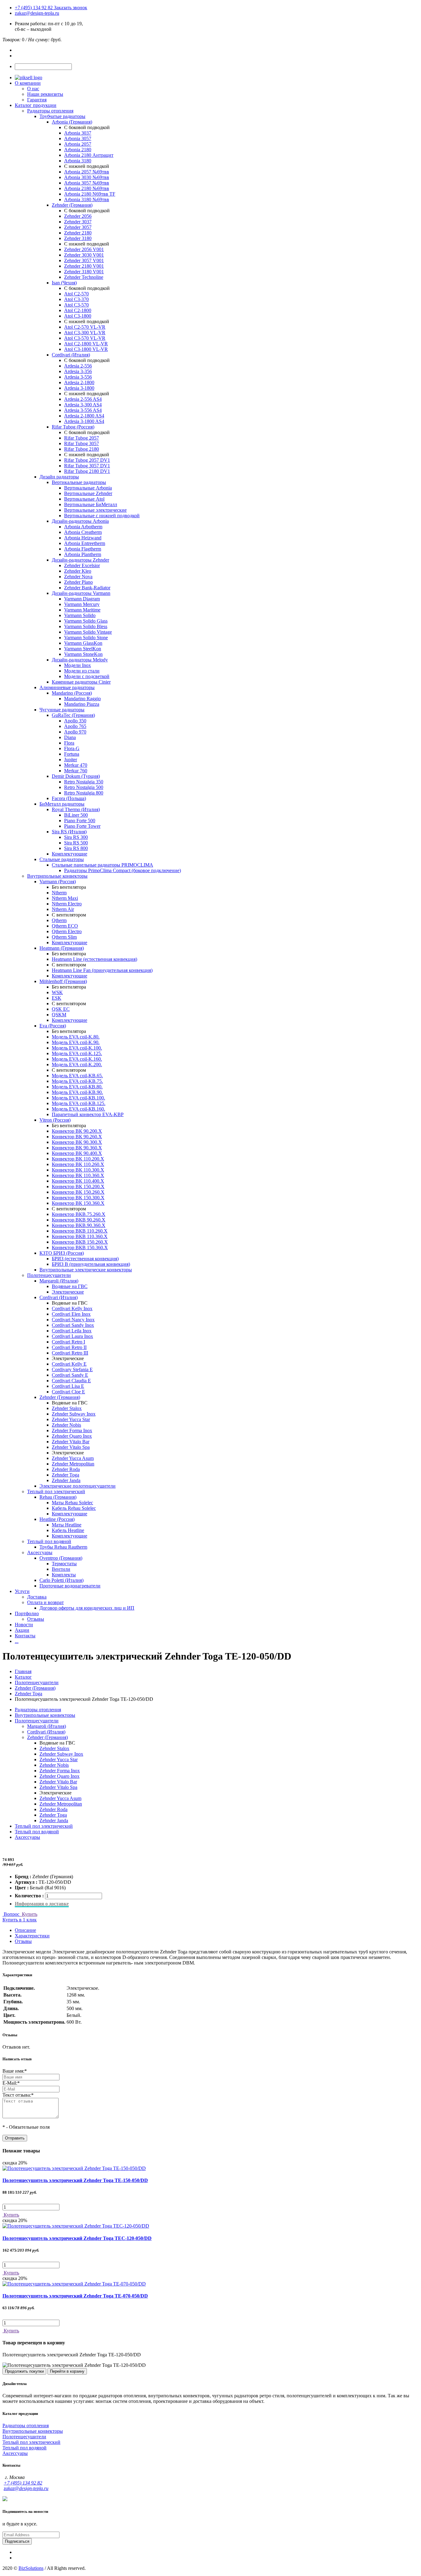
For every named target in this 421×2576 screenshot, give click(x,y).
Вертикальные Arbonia (88, 488)
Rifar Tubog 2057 (82, 438)
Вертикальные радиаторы (79, 482)
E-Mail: (11, 2083)
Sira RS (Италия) (69, 832)
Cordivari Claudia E (71, 1381)
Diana (70, 737)
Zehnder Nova (78, 577)
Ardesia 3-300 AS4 (83, 405)
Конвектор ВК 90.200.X (77, 1131)
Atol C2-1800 (78, 310)
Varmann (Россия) (58, 882)
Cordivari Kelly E (69, 1364)
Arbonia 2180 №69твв (87, 188)
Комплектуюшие (69, 1514)
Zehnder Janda (66, 1480)
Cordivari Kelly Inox (72, 1308)
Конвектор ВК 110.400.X (78, 1181)
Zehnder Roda (66, 1469)
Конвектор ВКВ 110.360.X (80, 1236)
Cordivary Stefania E (72, 1369)
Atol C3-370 (76, 299)
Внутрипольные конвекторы (57, 876)
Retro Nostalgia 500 (84, 787)
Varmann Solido (80, 615)
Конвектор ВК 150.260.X (78, 1192)
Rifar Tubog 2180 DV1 (87, 471)
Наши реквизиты (45, 94)
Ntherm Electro (67, 904)
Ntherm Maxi (65, 898)
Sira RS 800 (76, 848)
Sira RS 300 (76, 837)
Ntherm (59, 893)
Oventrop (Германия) (61, 1558)
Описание (25, 1930)
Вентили (61, 1569)
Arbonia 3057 (78, 138)
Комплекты (64, 1575)
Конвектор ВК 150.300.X (78, 1198)
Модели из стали (82, 671)
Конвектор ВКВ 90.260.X (79, 1220)
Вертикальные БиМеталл (91, 504)
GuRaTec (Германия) (73, 715)
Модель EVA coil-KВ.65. (77, 1076)
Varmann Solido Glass (86, 621)
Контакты (25, 1636)
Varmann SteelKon (83, 649)
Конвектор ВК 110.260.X (78, 1164)
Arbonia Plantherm (83, 554)
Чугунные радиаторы (62, 710)
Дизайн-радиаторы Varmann (81, 593)
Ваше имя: (15, 2071)
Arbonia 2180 (78, 150)
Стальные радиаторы (62, 859)
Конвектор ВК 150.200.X (78, 1186)
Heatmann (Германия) (62, 948)
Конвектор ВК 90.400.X (77, 1153)
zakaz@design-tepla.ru (37, 13)
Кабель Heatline (68, 1530)
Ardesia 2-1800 (79, 382)
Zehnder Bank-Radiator (87, 588)
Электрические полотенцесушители (78, 1486)
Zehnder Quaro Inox (72, 1436)
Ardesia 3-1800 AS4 (84, 421)
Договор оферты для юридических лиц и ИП (87, 1608)
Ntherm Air (63, 909)
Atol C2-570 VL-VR (85, 327)
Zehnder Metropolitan (73, 1464)
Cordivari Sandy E (70, 1375)
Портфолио (27, 1613)
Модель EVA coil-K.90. (76, 1042)
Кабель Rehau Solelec (74, 1508)
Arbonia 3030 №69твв (87, 177)
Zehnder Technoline (84, 277)
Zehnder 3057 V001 (84, 260)
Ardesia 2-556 (78, 366)
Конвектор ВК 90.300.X (77, 1142)
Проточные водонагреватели (70, 1586)
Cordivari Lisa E (68, 1386)
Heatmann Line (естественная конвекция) (94, 959)
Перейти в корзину (67, 2371)
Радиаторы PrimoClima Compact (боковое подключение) (123, 870)
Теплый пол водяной (49, 1541)
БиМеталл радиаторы (62, 804)
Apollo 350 (75, 721)
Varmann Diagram (82, 599)
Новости (24, 1625)
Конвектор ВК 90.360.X (77, 1148)
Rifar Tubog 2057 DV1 (87, 460)
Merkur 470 (76, 765)
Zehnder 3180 (78, 238)
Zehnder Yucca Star (71, 1419)
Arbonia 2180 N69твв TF (90, 194)
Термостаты (64, 1564)
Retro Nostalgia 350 (84, 782)
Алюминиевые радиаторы (67, 687)
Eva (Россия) (53, 1026)
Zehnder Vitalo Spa (71, 1447)
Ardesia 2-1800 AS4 (84, 416)
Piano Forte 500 (80, 821)
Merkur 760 (76, 771)
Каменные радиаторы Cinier (81, 682)
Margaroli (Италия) (59, 1281)
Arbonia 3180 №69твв (87, 199)
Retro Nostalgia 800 (84, 793)
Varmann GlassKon (83, 643)
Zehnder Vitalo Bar (71, 1442)
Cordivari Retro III (70, 1353)
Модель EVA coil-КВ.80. (77, 1087)
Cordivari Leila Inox (72, 1331)
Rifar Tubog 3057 (82, 443)
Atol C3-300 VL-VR (85, 333)
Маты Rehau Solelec (72, 1503)
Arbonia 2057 (78, 144)
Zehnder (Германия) (72, 205)
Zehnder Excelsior (82, 565)
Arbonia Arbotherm (83, 527)
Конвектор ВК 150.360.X (78, 1203)
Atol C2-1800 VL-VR (86, 344)
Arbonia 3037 (78, 133)
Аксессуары (40, 1552)
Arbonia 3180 (78, 161)
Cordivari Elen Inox (71, 1314)
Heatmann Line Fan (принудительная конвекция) (102, 970)
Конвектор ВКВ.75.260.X (79, 1214)
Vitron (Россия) (55, 1120)
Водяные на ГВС (70, 1286)
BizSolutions (31, 2568)
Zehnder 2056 (78, 216)
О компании (28, 83)
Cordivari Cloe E (68, 1392)
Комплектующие (69, 854)
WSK (57, 992)
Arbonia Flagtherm (83, 549)
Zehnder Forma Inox (72, 1430)
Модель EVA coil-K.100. (77, 1048)
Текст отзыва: (18, 2095)
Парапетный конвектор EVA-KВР (88, 1114)
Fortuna (72, 754)
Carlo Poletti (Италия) (61, 1580)
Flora (69, 743)
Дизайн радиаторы (59, 477)
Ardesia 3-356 (78, 371)
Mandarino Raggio (82, 699)
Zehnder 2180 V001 (84, 266)
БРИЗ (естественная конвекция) (85, 1259)
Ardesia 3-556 (78, 377)
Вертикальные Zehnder (88, 493)
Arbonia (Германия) (72, 122)
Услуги (22, 1591)
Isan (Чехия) (64, 283)
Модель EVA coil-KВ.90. (77, 1092)
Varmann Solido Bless (86, 626)
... (17, 1641)
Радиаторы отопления (50, 111)
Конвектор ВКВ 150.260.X (80, 1242)
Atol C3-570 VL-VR (85, 338)
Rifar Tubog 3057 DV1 (87, 466)
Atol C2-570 (76, 294)
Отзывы (36, 1619)
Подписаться (17, 2541)
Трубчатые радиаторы (62, 116)
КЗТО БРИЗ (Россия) (62, 1253)
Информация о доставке (42, 1904)
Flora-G (72, 748)
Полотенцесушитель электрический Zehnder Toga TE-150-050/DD (75, 2180)
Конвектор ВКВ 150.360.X (80, 1247)
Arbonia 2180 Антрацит (89, 155)
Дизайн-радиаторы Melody (80, 660)
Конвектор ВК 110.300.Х (78, 1170)
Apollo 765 (75, 726)
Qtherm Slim (64, 937)
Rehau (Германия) (58, 1497)
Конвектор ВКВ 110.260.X (80, 1231)
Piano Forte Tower (82, 826)
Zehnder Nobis (66, 1425)
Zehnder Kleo (78, 571)
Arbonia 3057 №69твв (87, 183)
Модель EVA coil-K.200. (77, 1065)
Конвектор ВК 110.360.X (78, 1175)
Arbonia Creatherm (83, 532)
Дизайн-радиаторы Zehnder (80, 560)
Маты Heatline (67, 1525)
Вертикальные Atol (84, 499)
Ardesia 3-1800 (79, 388)
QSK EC (61, 1009)
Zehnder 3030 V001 (84, 255)
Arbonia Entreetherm (85, 543)
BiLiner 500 (76, 815)
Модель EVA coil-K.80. (76, 1037)
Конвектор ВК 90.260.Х (77, 1137)
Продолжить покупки (24, 2371)
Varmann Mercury (82, 604)
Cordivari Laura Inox (72, 1336)
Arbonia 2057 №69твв (87, 172)
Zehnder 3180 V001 (84, 272)
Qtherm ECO (65, 926)
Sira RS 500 (76, 843)
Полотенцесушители (49, 1275)
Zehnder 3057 (78, 227)
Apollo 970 (75, 732)
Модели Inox (78, 665)
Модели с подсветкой (87, 676)
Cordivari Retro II (69, 1347)
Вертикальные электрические (95, 510)
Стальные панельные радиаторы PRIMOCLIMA (102, 865)
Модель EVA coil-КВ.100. (78, 1098)
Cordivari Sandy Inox (73, 1325)
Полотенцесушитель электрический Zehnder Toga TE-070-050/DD (75, 2296)
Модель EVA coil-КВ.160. (78, 1109)
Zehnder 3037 (78, 222)
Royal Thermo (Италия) (76, 809)
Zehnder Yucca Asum (73, 1458)
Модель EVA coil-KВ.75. (77, 1081)
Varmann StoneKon (83, 654)
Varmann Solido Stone (86, 638)
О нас (33, 89)
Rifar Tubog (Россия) (73, 427)
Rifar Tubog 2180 (82, 449)
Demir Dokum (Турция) (76, 776)
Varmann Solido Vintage (88, 632)
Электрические (68, 1292)
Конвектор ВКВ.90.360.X (79, 1225)
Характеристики (32, 1936)
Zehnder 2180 (78, 233)
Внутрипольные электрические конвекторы (86, 1270)
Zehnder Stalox (67, 1408)
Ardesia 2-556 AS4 (83, 399)
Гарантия (37, 100)
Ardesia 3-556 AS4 (83, 410)
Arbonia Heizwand (83, 538)
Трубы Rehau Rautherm (63, 1547)
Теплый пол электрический (56, 1491)
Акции (22, 1630)
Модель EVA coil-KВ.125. (79, 1103)
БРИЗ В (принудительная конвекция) (91, 1264)
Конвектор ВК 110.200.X (78, 1159)
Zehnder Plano (78, 582)
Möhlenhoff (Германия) (63, 981)
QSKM (59, 1015)
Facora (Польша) (69, 798)
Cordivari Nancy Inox (73, 1320)
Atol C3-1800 (78, 316)
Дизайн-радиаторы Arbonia (80, 521)
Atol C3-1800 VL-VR (86, 349)
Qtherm (59, 920)
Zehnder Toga (65, 1475)
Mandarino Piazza (82, 704)
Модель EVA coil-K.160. (77, 1059)
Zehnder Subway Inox (74, 1414)
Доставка (37, 1597)
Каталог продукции (36, 105)
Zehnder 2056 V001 (84, 249)
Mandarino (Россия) (72, 693)
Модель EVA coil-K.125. (77, 1053)
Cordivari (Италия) (71, 355)
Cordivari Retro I (68, 1342)
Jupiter (71, 760)
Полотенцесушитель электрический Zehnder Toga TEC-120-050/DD (77, 2238)
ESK (57, 998)
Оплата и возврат (45, 1602)
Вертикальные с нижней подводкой (102, 516)
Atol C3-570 (76, 305)
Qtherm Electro (67, 931)
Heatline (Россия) (57, 1519)
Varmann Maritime (82, 610)
